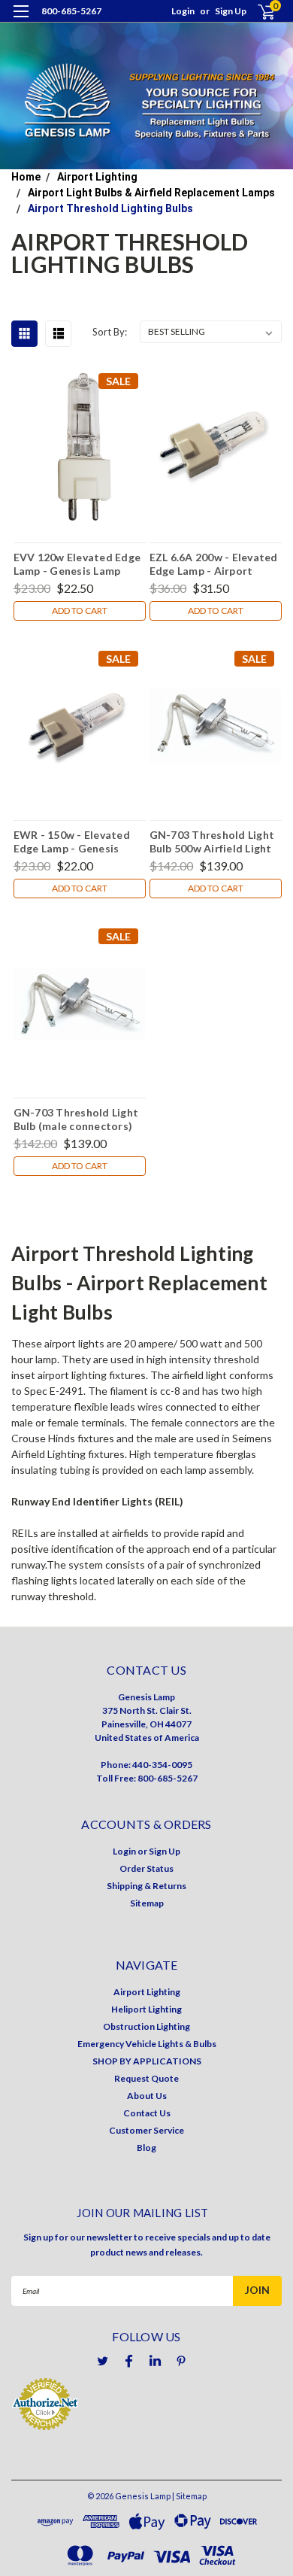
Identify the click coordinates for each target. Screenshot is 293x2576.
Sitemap (147, 1903)
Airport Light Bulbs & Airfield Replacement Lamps (151, 193)
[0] (257, 12)
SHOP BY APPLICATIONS (147, 2061)
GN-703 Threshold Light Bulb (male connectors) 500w (76, 1119)
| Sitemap (189, 2496)
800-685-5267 (71, 11)
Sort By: (110, 332)
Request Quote (146, 2078)
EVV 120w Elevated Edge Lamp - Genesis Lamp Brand (77, 563)
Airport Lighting (97, 177)
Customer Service (146, 2130)
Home (26, 177)
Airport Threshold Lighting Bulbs (110, 208)
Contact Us (147, 2113)
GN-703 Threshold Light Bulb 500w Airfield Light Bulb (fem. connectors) (212, 841)
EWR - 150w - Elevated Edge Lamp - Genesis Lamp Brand (72, 841)
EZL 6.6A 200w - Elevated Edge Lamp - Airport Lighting (214, 563)
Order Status (146, 1868)
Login (183, 11)
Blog (146, 2148)
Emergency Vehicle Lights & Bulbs (147, 2044)
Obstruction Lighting (146, 2026)
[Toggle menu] (21, 21)
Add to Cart (80, 611)
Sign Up (231, 11)
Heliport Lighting (146, 2009)
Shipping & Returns (146, 1886)
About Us (147, 2096)
